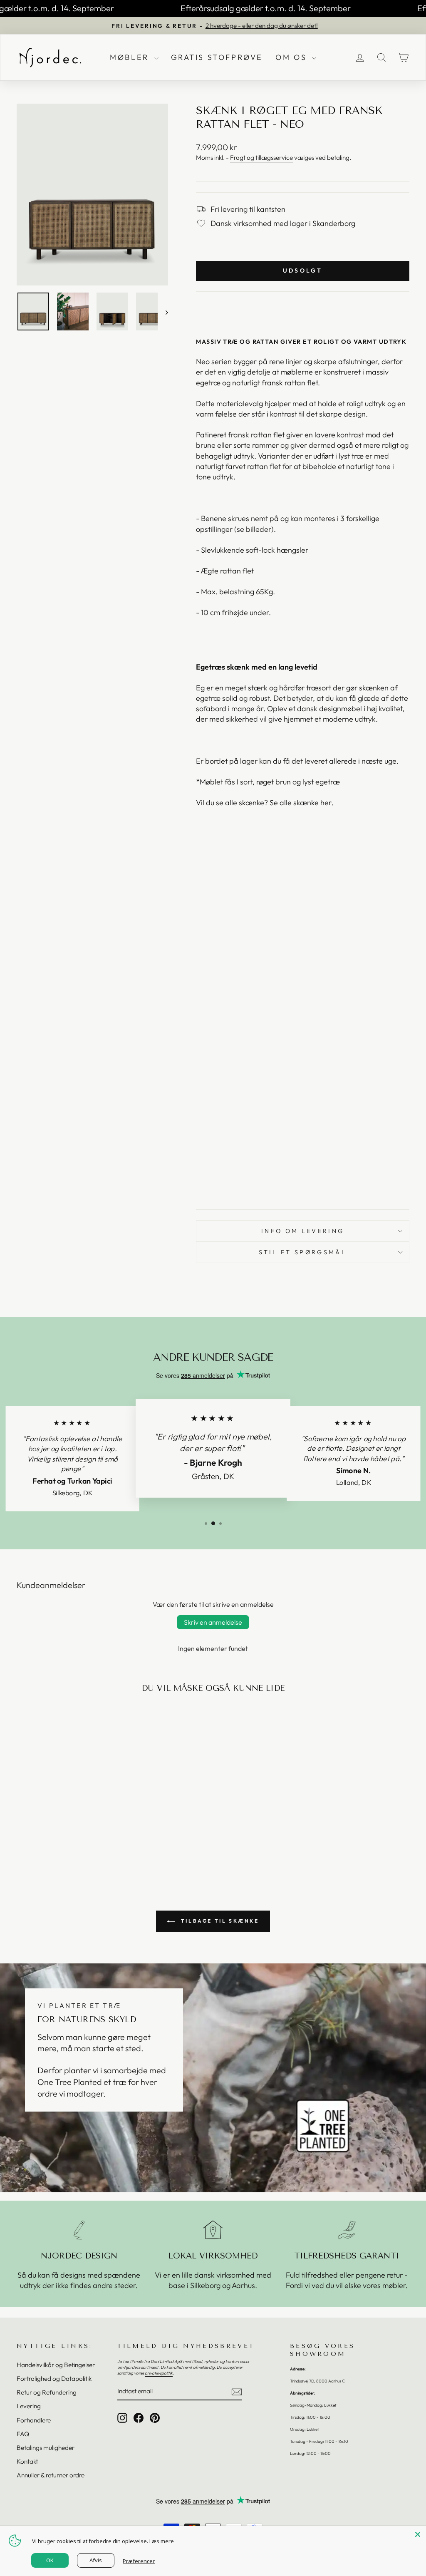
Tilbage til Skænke (219, 1921)
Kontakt (27, 2461)
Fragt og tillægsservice (261, 158)
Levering (29, 2406)
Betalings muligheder (46, 2448)
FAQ (23, 2434)
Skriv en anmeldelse (213, 1622)
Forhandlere (34, 2420)
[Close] (418, 2534)
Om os (293, 57)
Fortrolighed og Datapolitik (54, 2379)
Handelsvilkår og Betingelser (56, 2365)
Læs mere (162, 2541)
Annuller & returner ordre (51, 2475)
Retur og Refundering (47, 2392)
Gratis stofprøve (217, 57)
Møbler (131, 57)
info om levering (303, 1231)
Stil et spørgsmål (302, 1252)
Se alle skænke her (301, 803)
